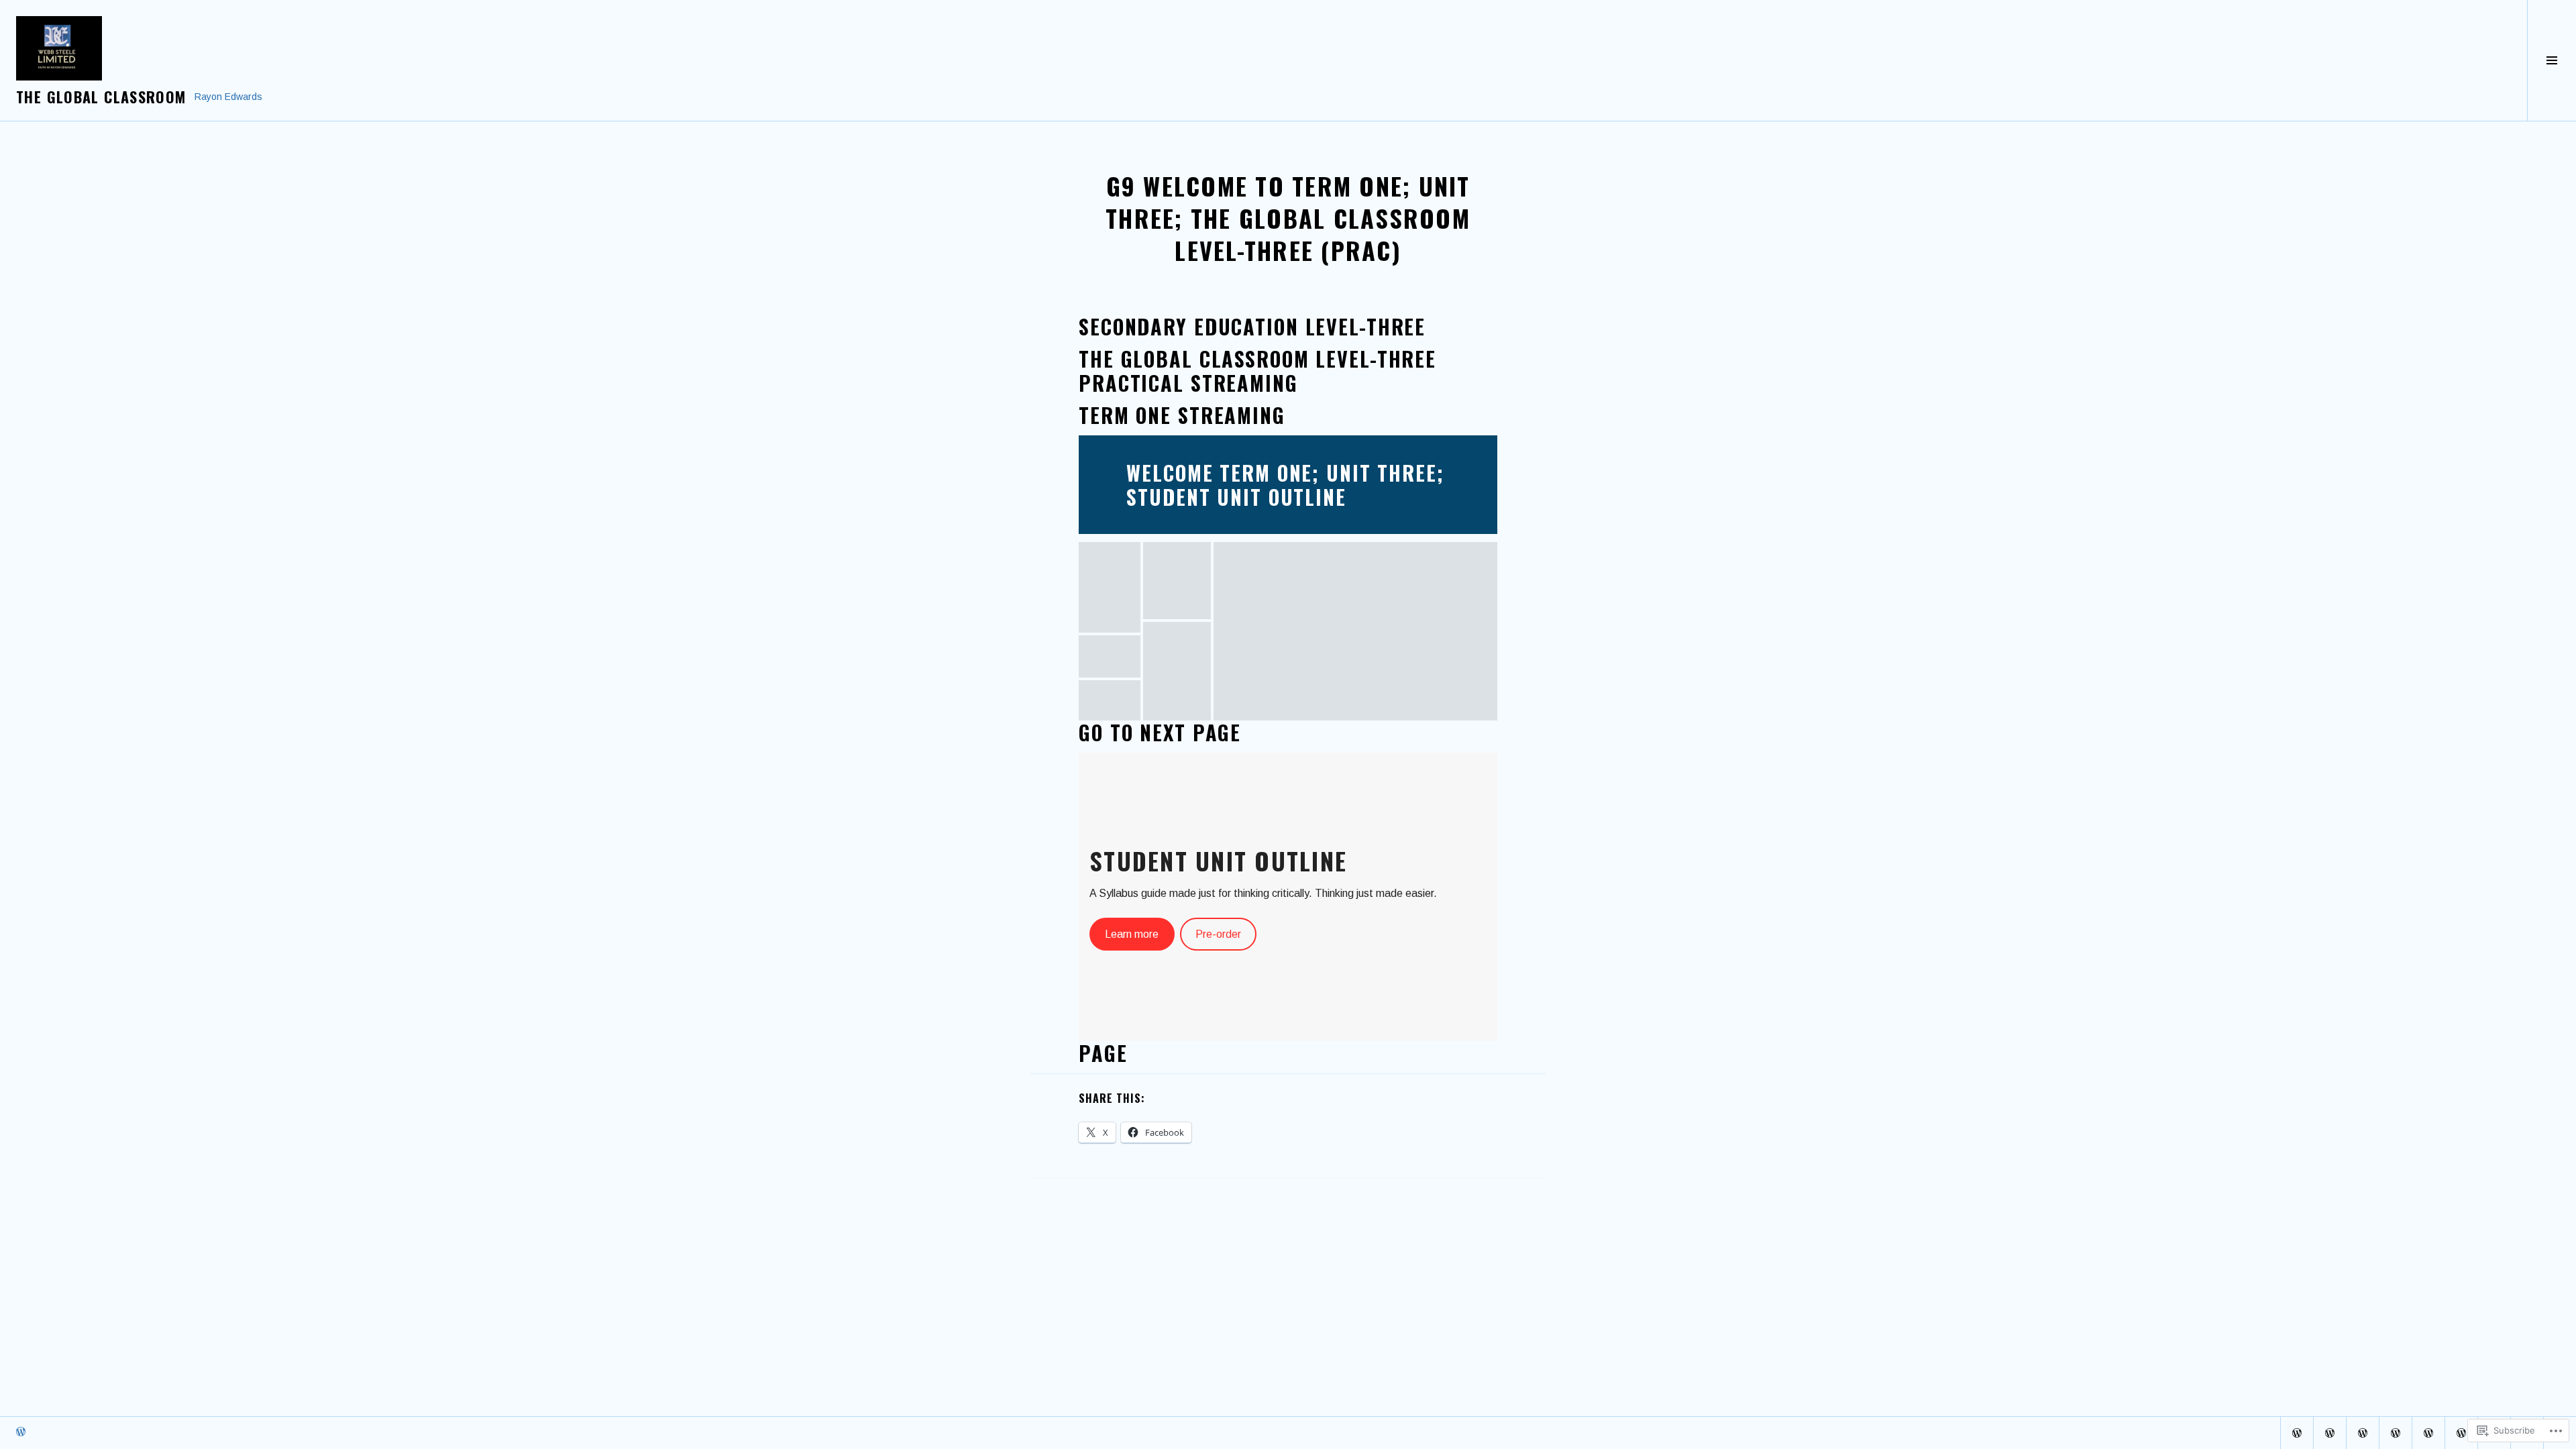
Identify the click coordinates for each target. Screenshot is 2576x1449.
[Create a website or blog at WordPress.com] (21, 1433)
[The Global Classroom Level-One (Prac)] (2297, 1433)
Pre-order (1218, 934)
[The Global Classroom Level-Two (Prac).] (2330, 1433)
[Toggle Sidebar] (2552, 60)
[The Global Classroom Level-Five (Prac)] (2428, 1433)
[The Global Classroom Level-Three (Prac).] (2363, 1433)
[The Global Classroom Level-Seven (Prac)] (2461, 1433)
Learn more (1132, 934)
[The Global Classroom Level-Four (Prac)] (2396, 1433)
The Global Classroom (101, 97)
